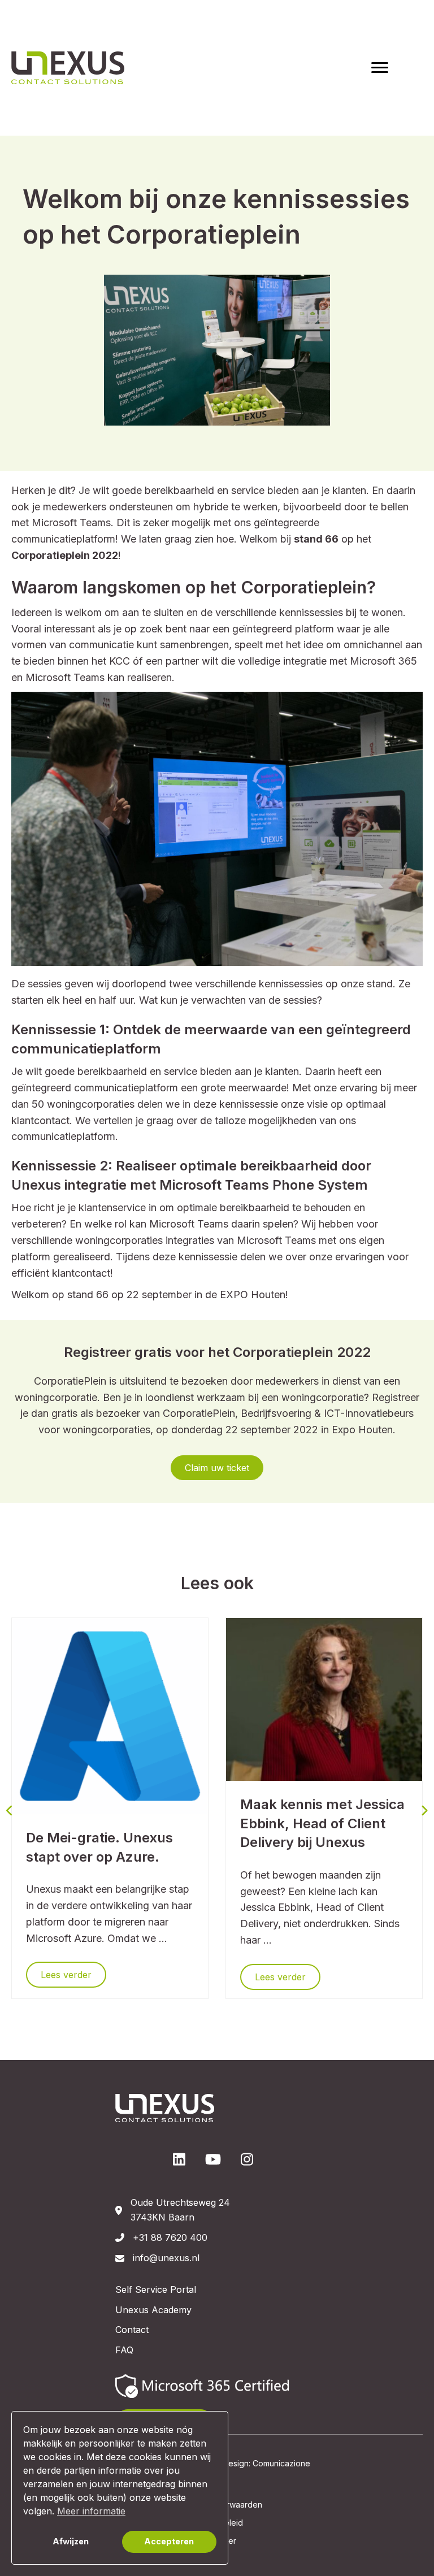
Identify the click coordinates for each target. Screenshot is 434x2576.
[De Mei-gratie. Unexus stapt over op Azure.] (110, 1715)
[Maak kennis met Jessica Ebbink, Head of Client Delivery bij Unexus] (324, 1699)
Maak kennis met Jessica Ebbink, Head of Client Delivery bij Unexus (322, 1823)
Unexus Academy (153, 2310)
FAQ (124, 2350)
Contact (132, 2330)
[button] (217, 1468)
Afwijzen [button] (71, 2541)
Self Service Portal (156, 2289)
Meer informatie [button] (91, 2511)
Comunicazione (281, 2463)
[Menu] (380, 68)
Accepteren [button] (169, 2541)
